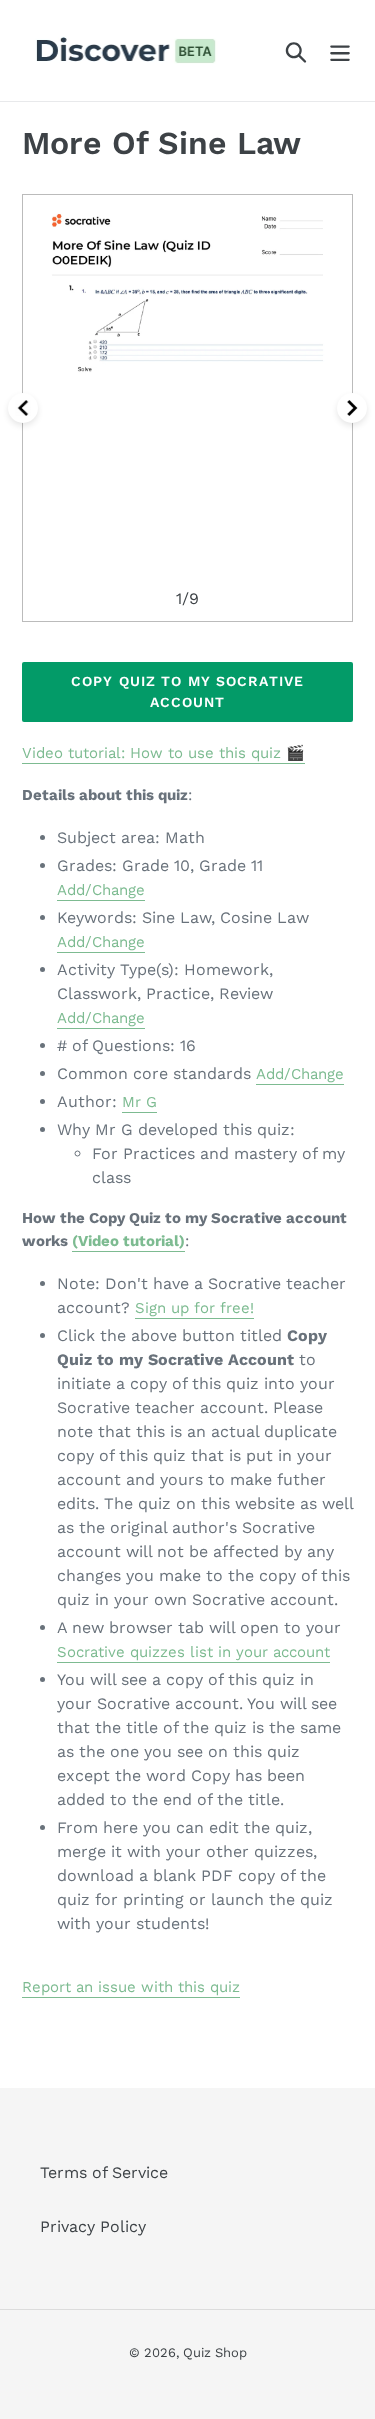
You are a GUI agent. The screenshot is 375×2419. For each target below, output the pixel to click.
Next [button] (352, 408)
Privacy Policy (93, 2226)
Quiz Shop (215, 2352)
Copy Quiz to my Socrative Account (187, 691)
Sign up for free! (194, 1308)
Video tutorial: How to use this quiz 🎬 (163, 753)
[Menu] (340, 50)
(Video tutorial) (128, 1241)
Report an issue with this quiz (131, 1987)
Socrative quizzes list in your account (193, 1652)
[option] (187, 408)
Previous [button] (23, 408)
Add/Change (101, 890)
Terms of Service (104, 2172)
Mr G (139, 1102)
